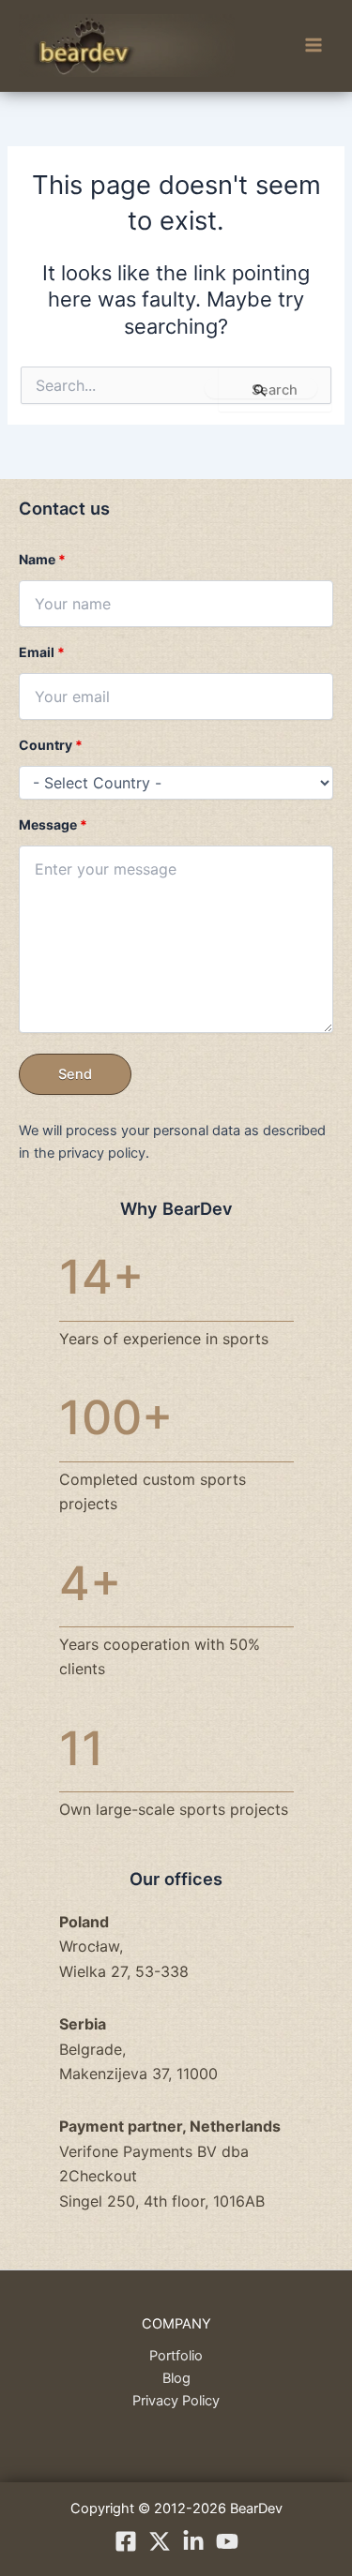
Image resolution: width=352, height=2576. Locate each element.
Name (42, 559)
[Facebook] (126, 2541)
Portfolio (176, 2356)
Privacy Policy (176, 2401)
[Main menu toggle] (314, 46)
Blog (176, 2378)
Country (51, 745)
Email (42, 652)
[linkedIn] (193, 2541)
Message (53, 824)
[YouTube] (227, 2541)
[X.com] (160, 2541)
